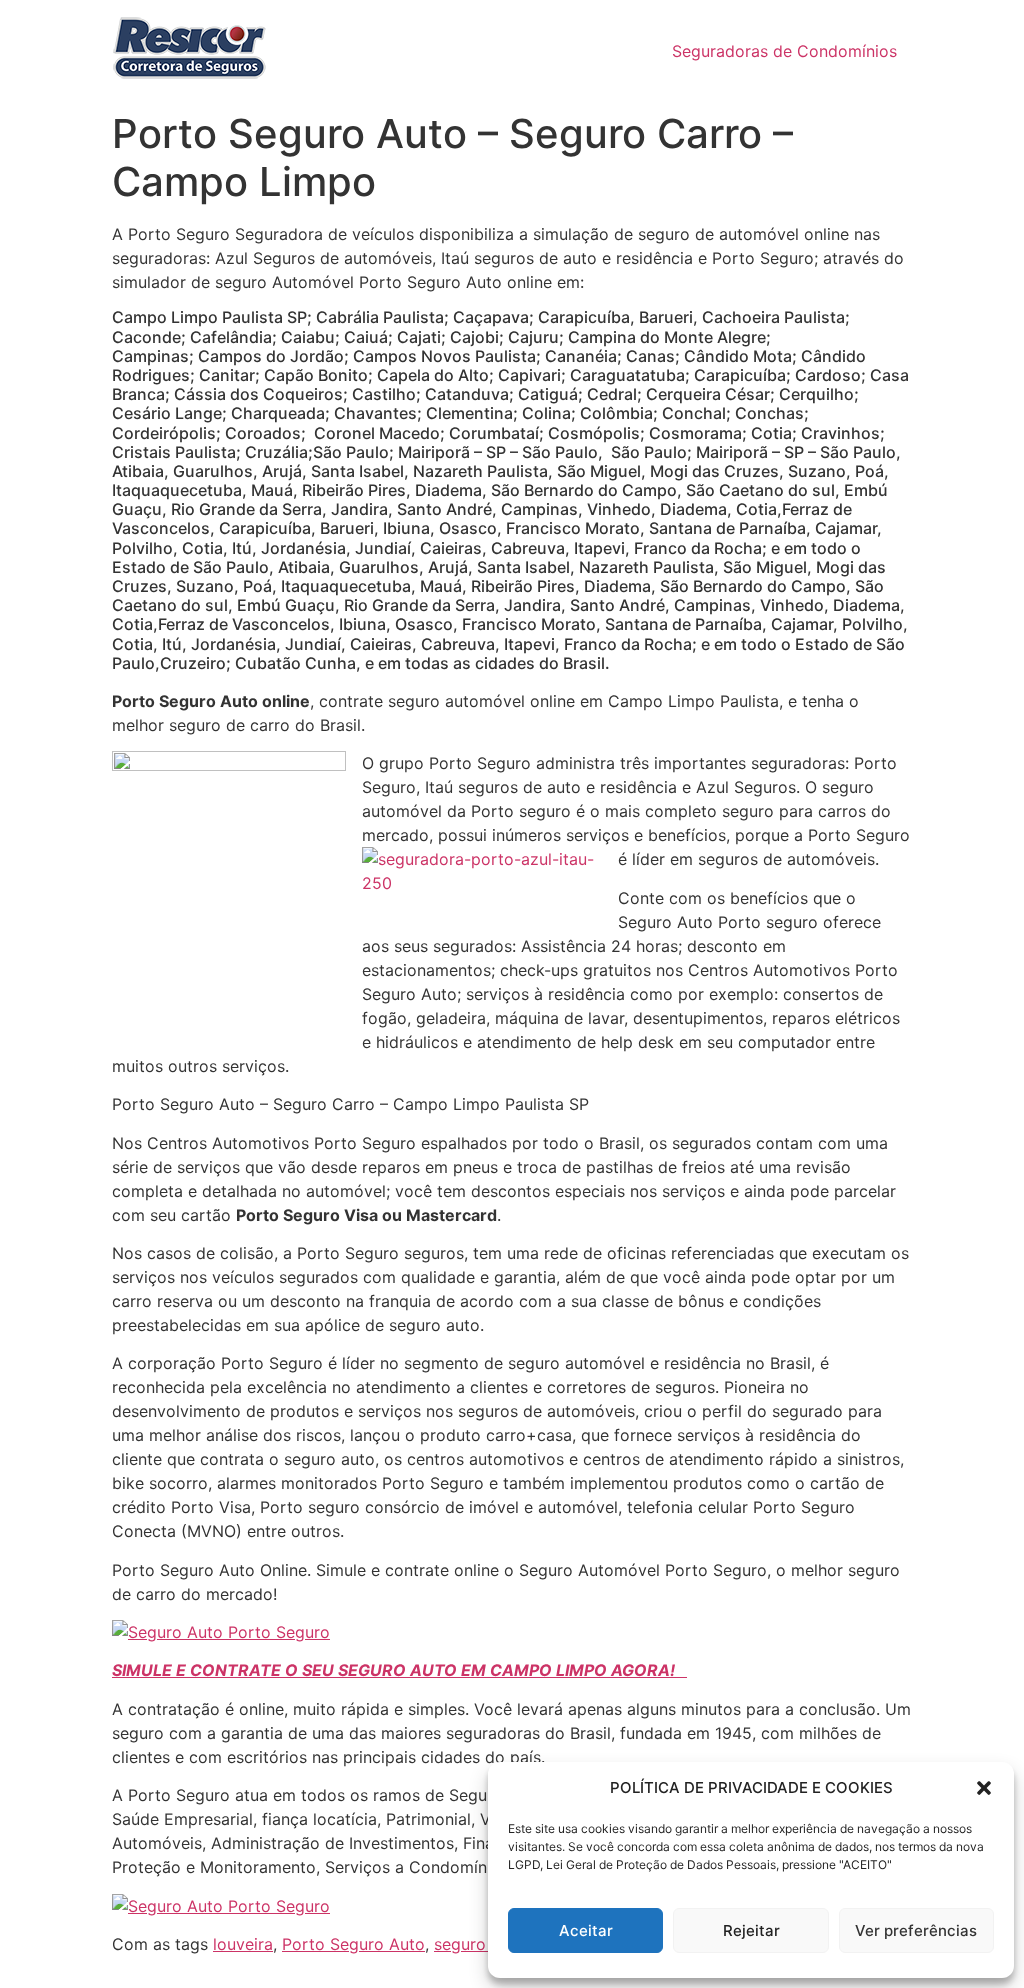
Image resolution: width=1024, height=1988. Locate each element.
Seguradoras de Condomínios (784, 51)
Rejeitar (751, 1930)
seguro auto (479, 1944)
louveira (243, 1944)
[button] (984, 1788)
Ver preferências (916, 1930)
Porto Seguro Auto (353, 1944)
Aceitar (586, 1930)
